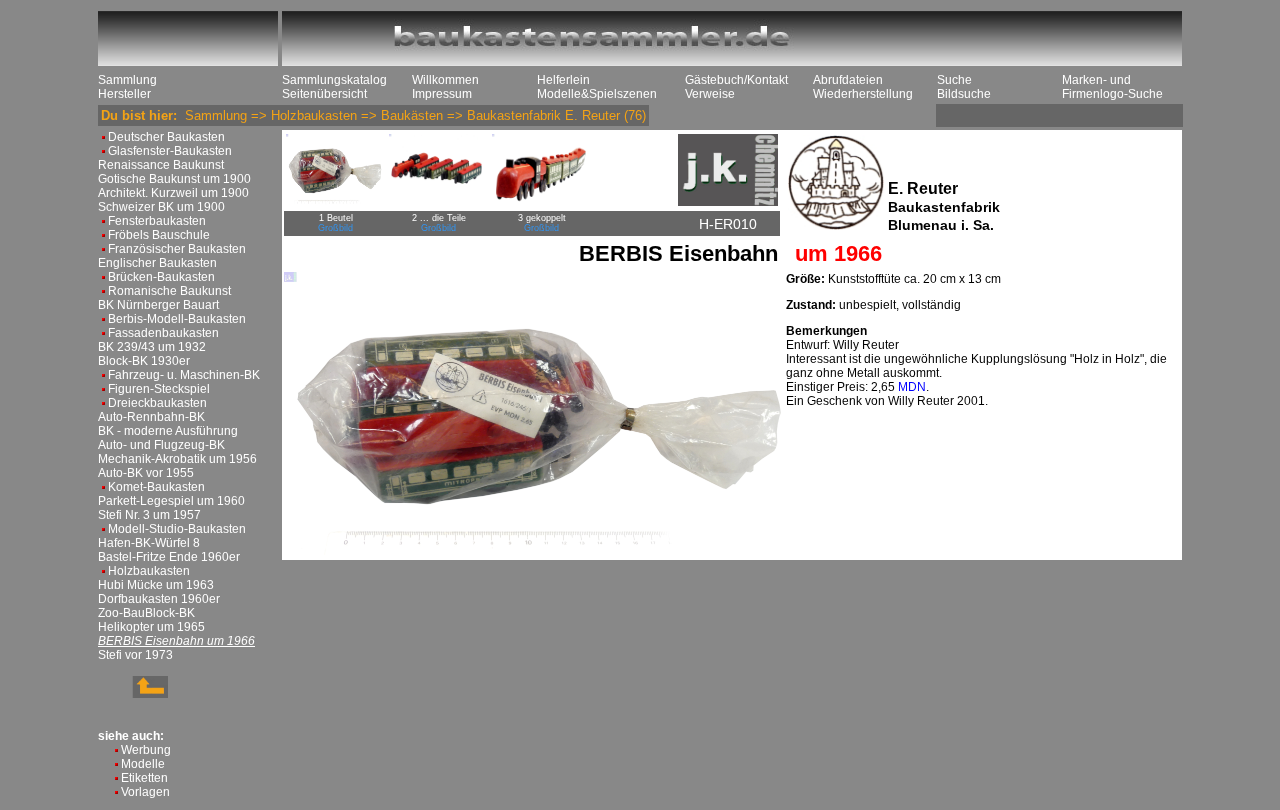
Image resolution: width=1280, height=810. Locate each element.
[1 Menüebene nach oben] (133, 694)
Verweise (710, 94)
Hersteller (124, 94)
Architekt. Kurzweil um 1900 (173, 193)
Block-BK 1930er (144, 361)
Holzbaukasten (149, 571)
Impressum (442, 94)
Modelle (143, 764)
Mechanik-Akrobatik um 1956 (177, 459)
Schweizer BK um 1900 (161, 207)
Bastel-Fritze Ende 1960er (169, 557)
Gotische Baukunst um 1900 (174, 179)
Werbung (146, 750)
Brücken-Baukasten (161, 277)
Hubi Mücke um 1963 (156, 585)
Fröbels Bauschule (159, 235)
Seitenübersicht (324, 94)
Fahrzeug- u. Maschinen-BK (184, 375)
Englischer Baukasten (157, 263)
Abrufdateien (848, 80)
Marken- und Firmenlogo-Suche (1112, 87)
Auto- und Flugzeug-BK (161, 445)
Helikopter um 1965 (151, 627)
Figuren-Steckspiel (159, 389)
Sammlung (127, 80)
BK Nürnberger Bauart (158, 305)
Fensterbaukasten (157, 221)
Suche (954, 80)
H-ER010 (728, 224)
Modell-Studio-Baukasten (177, 529)
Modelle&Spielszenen (597, 94)
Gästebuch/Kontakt (736, 80)
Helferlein (563, 80)
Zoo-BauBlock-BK (146, 613)
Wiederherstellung (863, 94)
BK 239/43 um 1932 (152, 347)
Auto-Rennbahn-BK (151, 417)
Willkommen (445, 80)
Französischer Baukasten (177, 249)
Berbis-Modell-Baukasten (177, 319)
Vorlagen (145, 792)
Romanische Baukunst (169, 291)
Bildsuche (964, 94)
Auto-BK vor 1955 (146, 473)
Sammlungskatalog (334, 80)
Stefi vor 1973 (135, 655)
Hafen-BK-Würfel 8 (149, 543)
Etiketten (144, 778)
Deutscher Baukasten (166, 137)
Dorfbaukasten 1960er (159, 599)
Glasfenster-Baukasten (170, 151)
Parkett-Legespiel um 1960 (171, 501)
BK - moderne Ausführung (168, 431)
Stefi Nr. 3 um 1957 (149, 515)
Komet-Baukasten (156, 487)
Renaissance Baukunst (161, 165)
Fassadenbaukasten (163, 333)
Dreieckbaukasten (157, 403)
